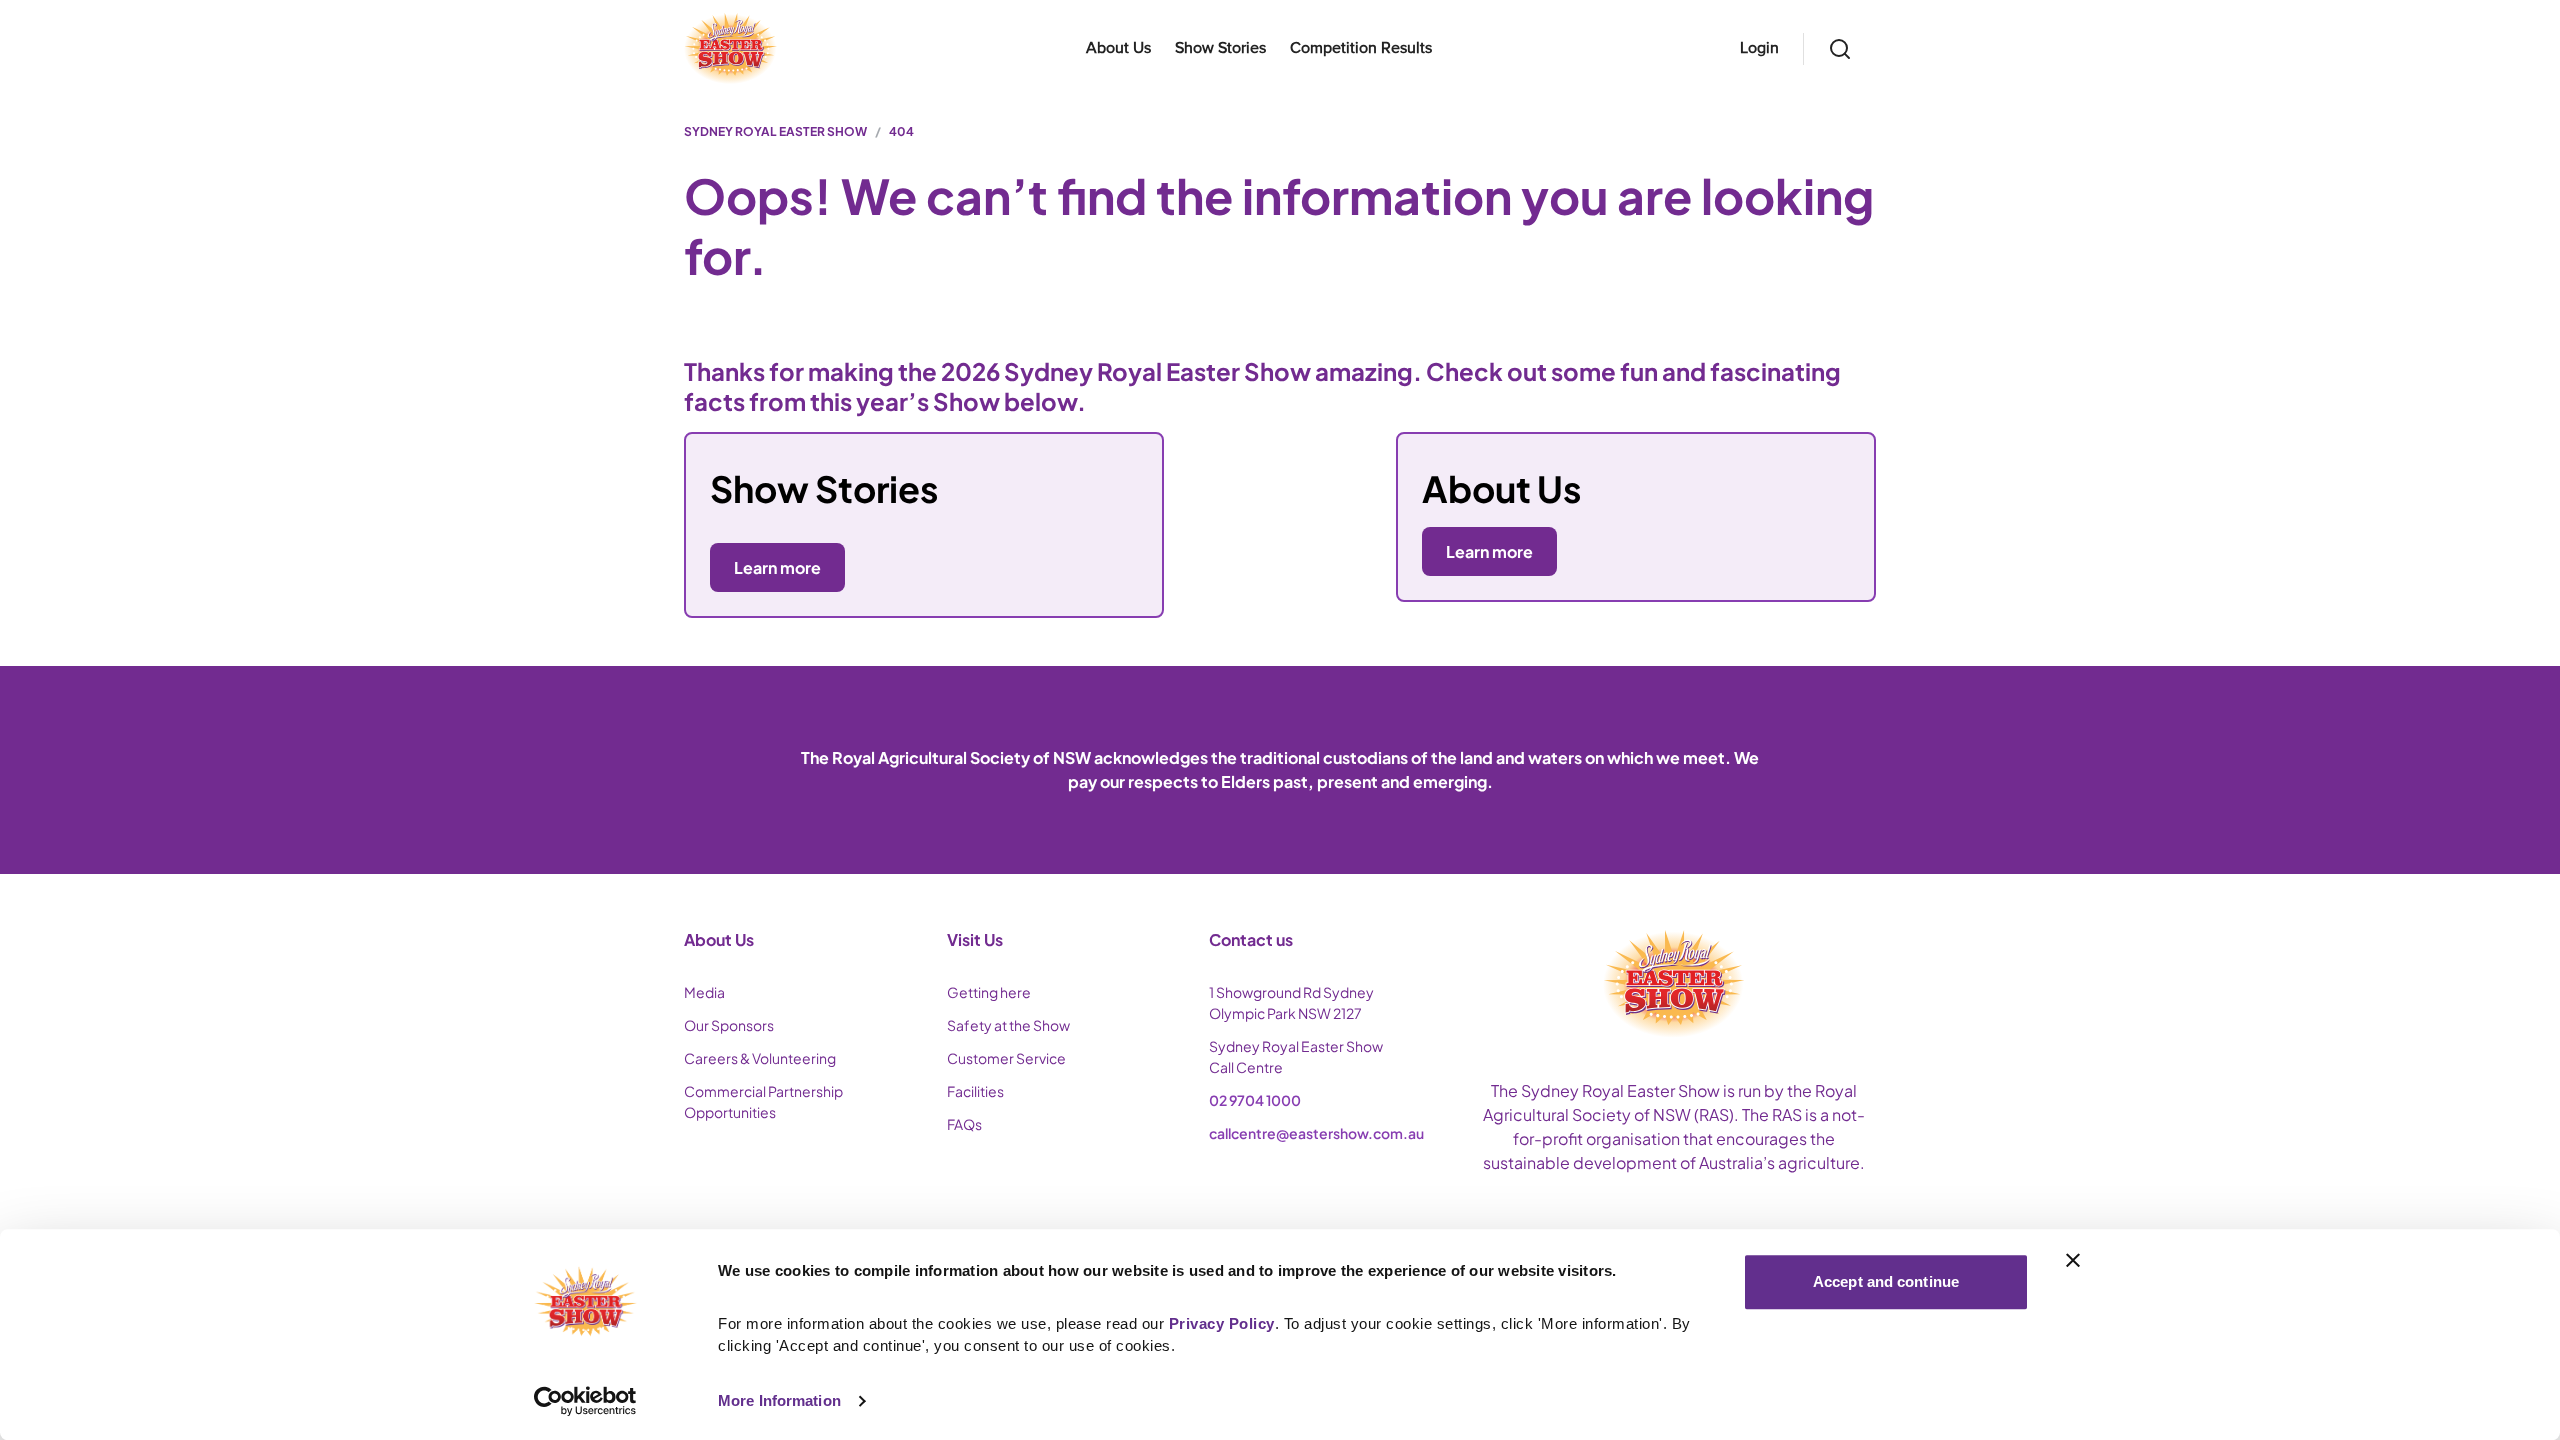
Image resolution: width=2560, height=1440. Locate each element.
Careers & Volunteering (760, 1058)
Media (704, 992)
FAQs (964, 1124)
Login (1759, 48)
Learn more (1489, 551)
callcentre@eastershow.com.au (1316, 1133)
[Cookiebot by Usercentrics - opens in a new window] (585, 1401)
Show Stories (1220, 48)
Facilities (975, 1091)
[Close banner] (2073, 1260)
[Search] (1840, 49)
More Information (779, 1400)
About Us (1118, 48)
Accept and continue (1886, 1281)
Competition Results (1361, 48)
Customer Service (1006, 1058)
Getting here (989, 992)
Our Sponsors (729, 1025)
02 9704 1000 (1255, 1100)
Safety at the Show (1008, 1025)
